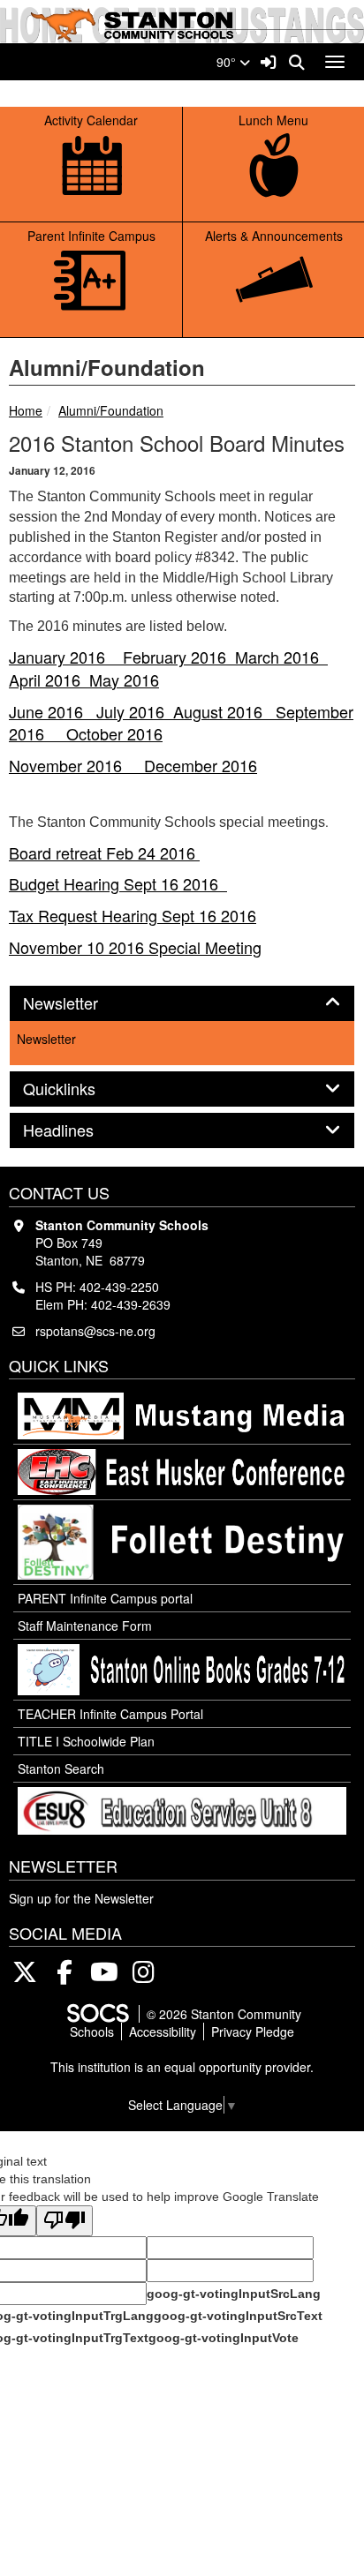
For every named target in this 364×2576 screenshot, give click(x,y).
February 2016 (179, 657)
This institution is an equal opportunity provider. (182, 2067)
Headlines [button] (78, 1130)
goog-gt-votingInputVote (224, 2338)
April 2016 (49, 680)
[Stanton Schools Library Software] (182, 1542)
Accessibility (163, 2032)
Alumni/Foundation (111, 410)
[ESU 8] (182, 1810)
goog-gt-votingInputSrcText (238, 2316)
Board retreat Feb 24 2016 (104, 852)
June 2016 (53, 711)
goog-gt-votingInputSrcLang (234, 2294)
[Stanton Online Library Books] (182, 1670)
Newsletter (46, 1039)
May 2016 (124, 680)
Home (26, 410)
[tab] (182, 1003)
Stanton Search (61, 1769)
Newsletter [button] (80, 1003)
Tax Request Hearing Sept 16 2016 (133, 915)
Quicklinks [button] (79, 1089)
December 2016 (201, 765)
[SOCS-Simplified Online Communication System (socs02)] (97, 2014)
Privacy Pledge (253, 2032)
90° (228, 62)
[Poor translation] (64, 2221)
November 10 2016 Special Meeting (135, 947)
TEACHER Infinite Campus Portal (110, 1714)
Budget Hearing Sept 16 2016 (118, 883)
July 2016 (135, 711)
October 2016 (114, 733)
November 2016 (76, 765)
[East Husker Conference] (182, 1472)
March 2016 (281, 657)
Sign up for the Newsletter (81, 1898)
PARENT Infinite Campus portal (105, 1598)
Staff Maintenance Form (85, 1626)
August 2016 (224, 711)
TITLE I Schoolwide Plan (86, 1741)
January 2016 (66, 657)
